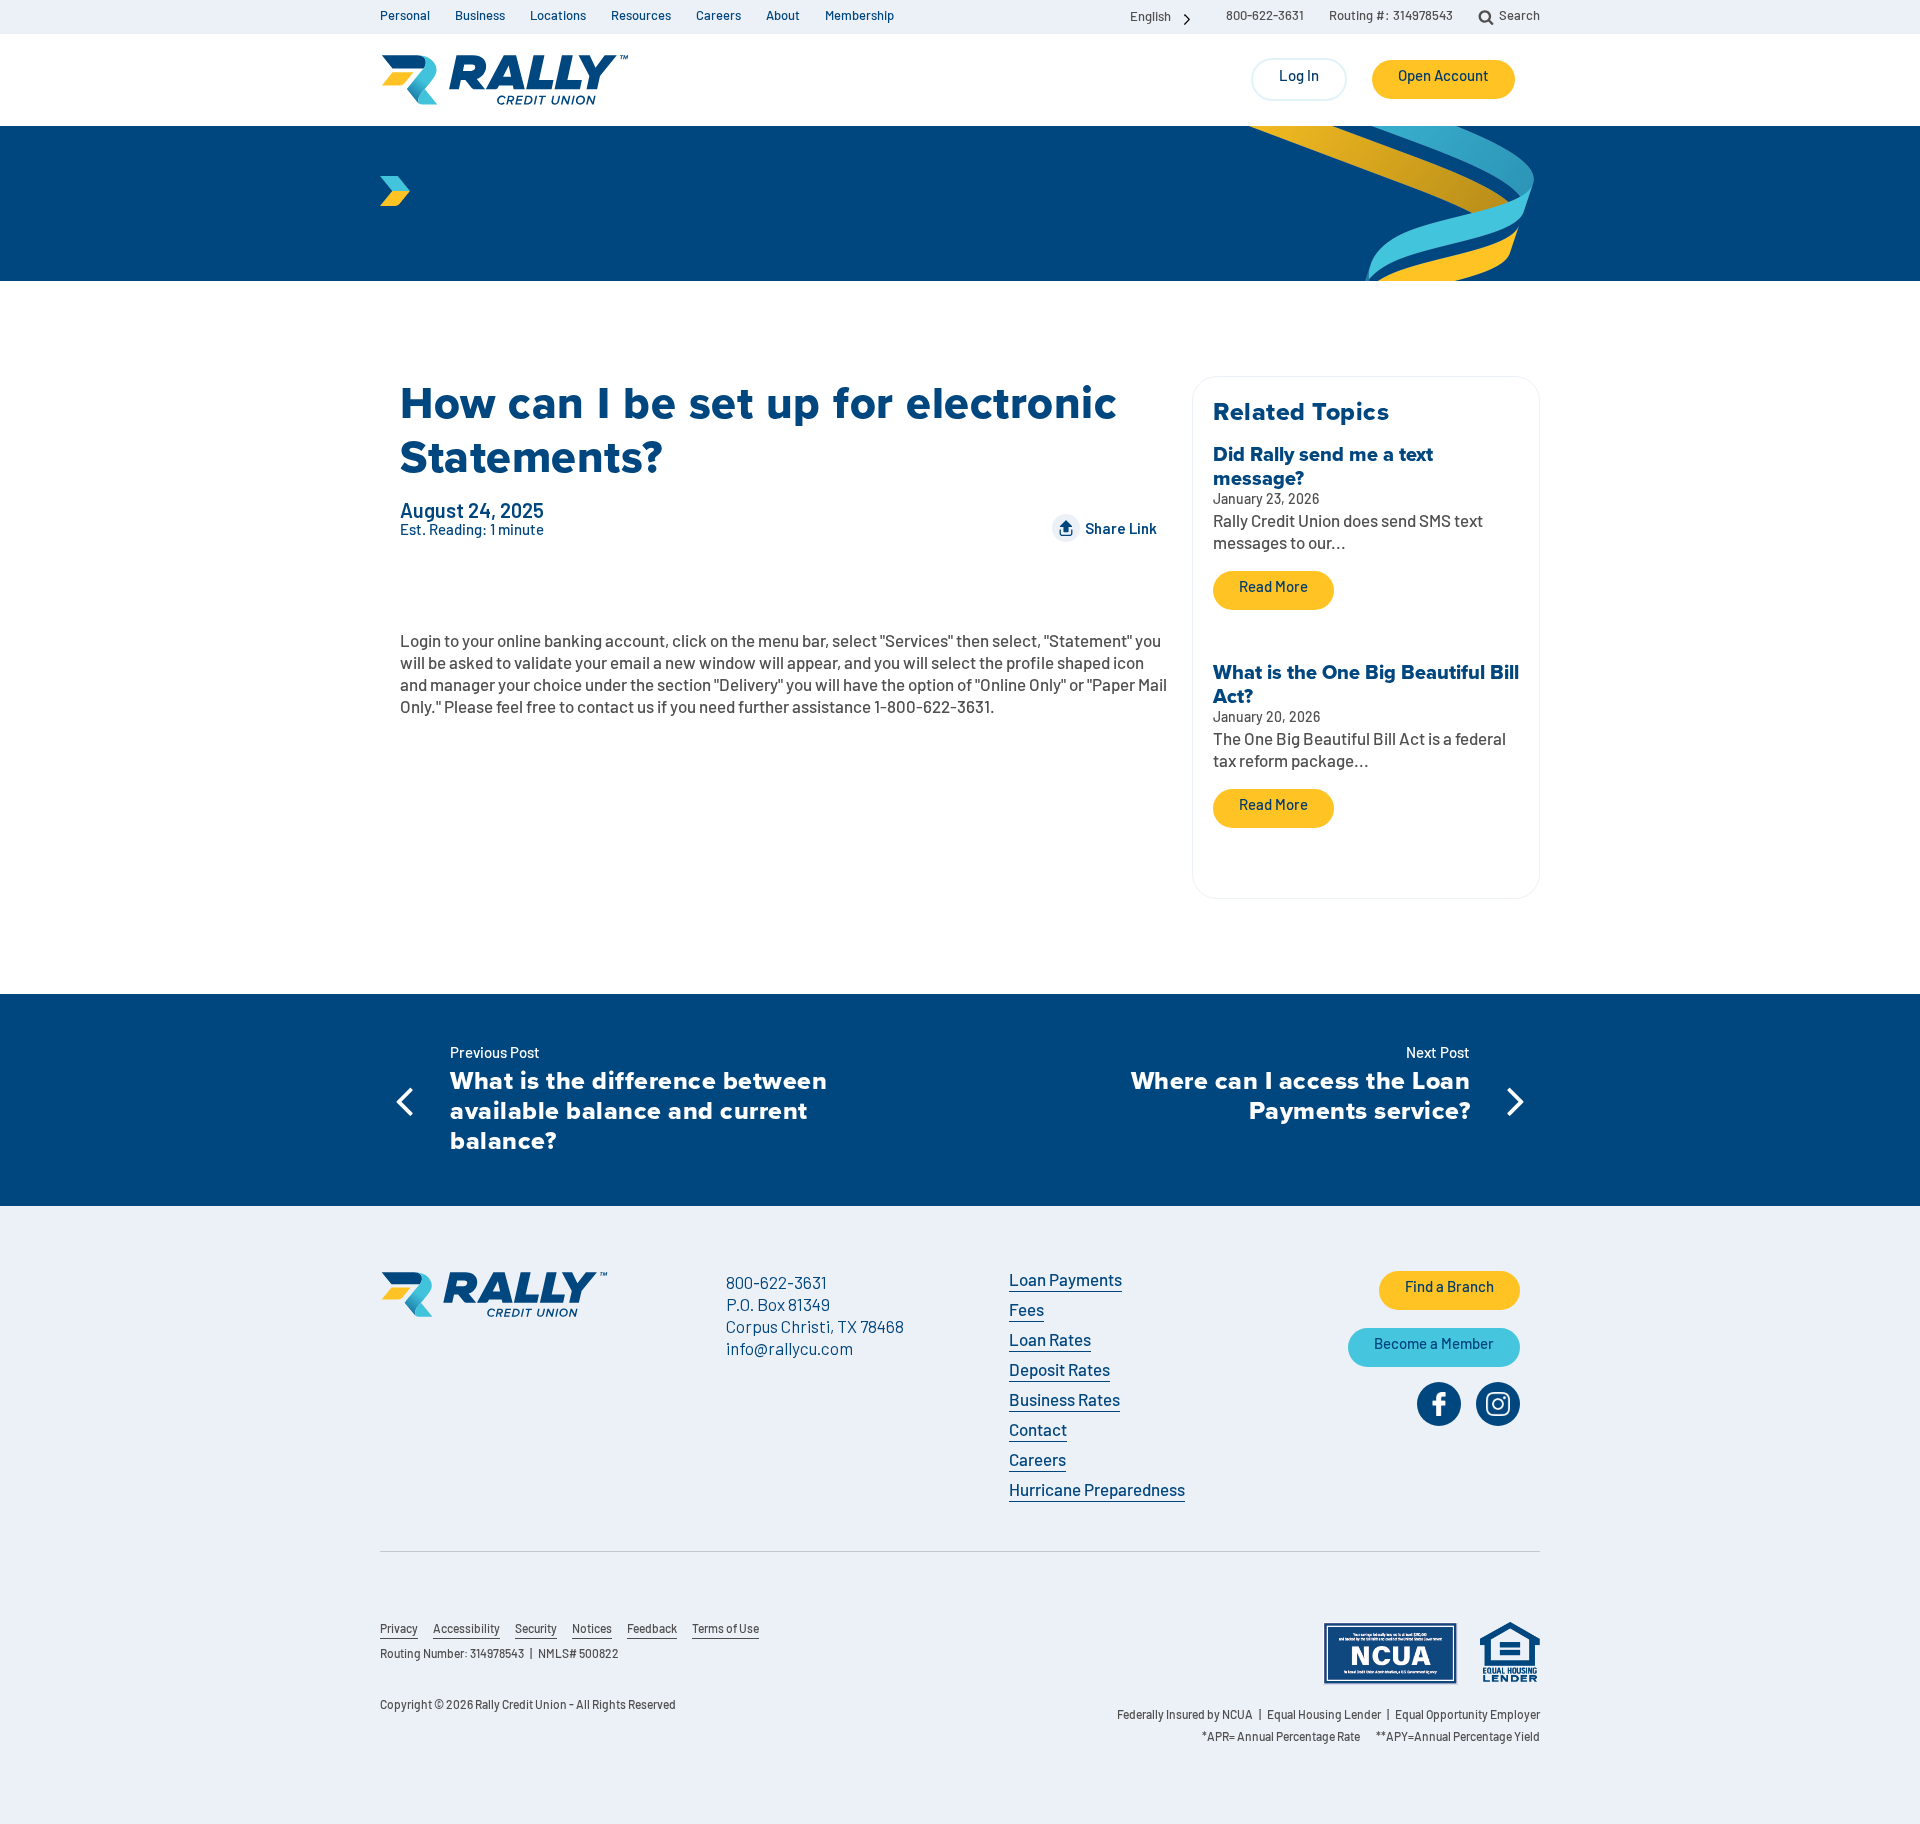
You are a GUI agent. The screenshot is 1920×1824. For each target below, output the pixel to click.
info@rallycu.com (789, 1348)
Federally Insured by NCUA (1185, 1716)
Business (480, 16)
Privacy (399, 1630)
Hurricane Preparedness (1097, 1491)
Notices (592, 1630)
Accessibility (466, 1630)
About (783, 16)
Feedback (652, 1630)
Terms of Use (725, 1630)
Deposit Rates (1059, 1371)
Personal (405, 16)
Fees (1026, 1311)
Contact (1038, 1431)
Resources (641, 16)
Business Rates (1064, 1401)
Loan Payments (1065, 1281)
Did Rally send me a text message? (1323, 466)
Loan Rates (1050, 1341)
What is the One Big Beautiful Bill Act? (1366, 684)
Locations (558, 16)
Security (536, 1630)
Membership (859, 16)
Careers (718, 16)
